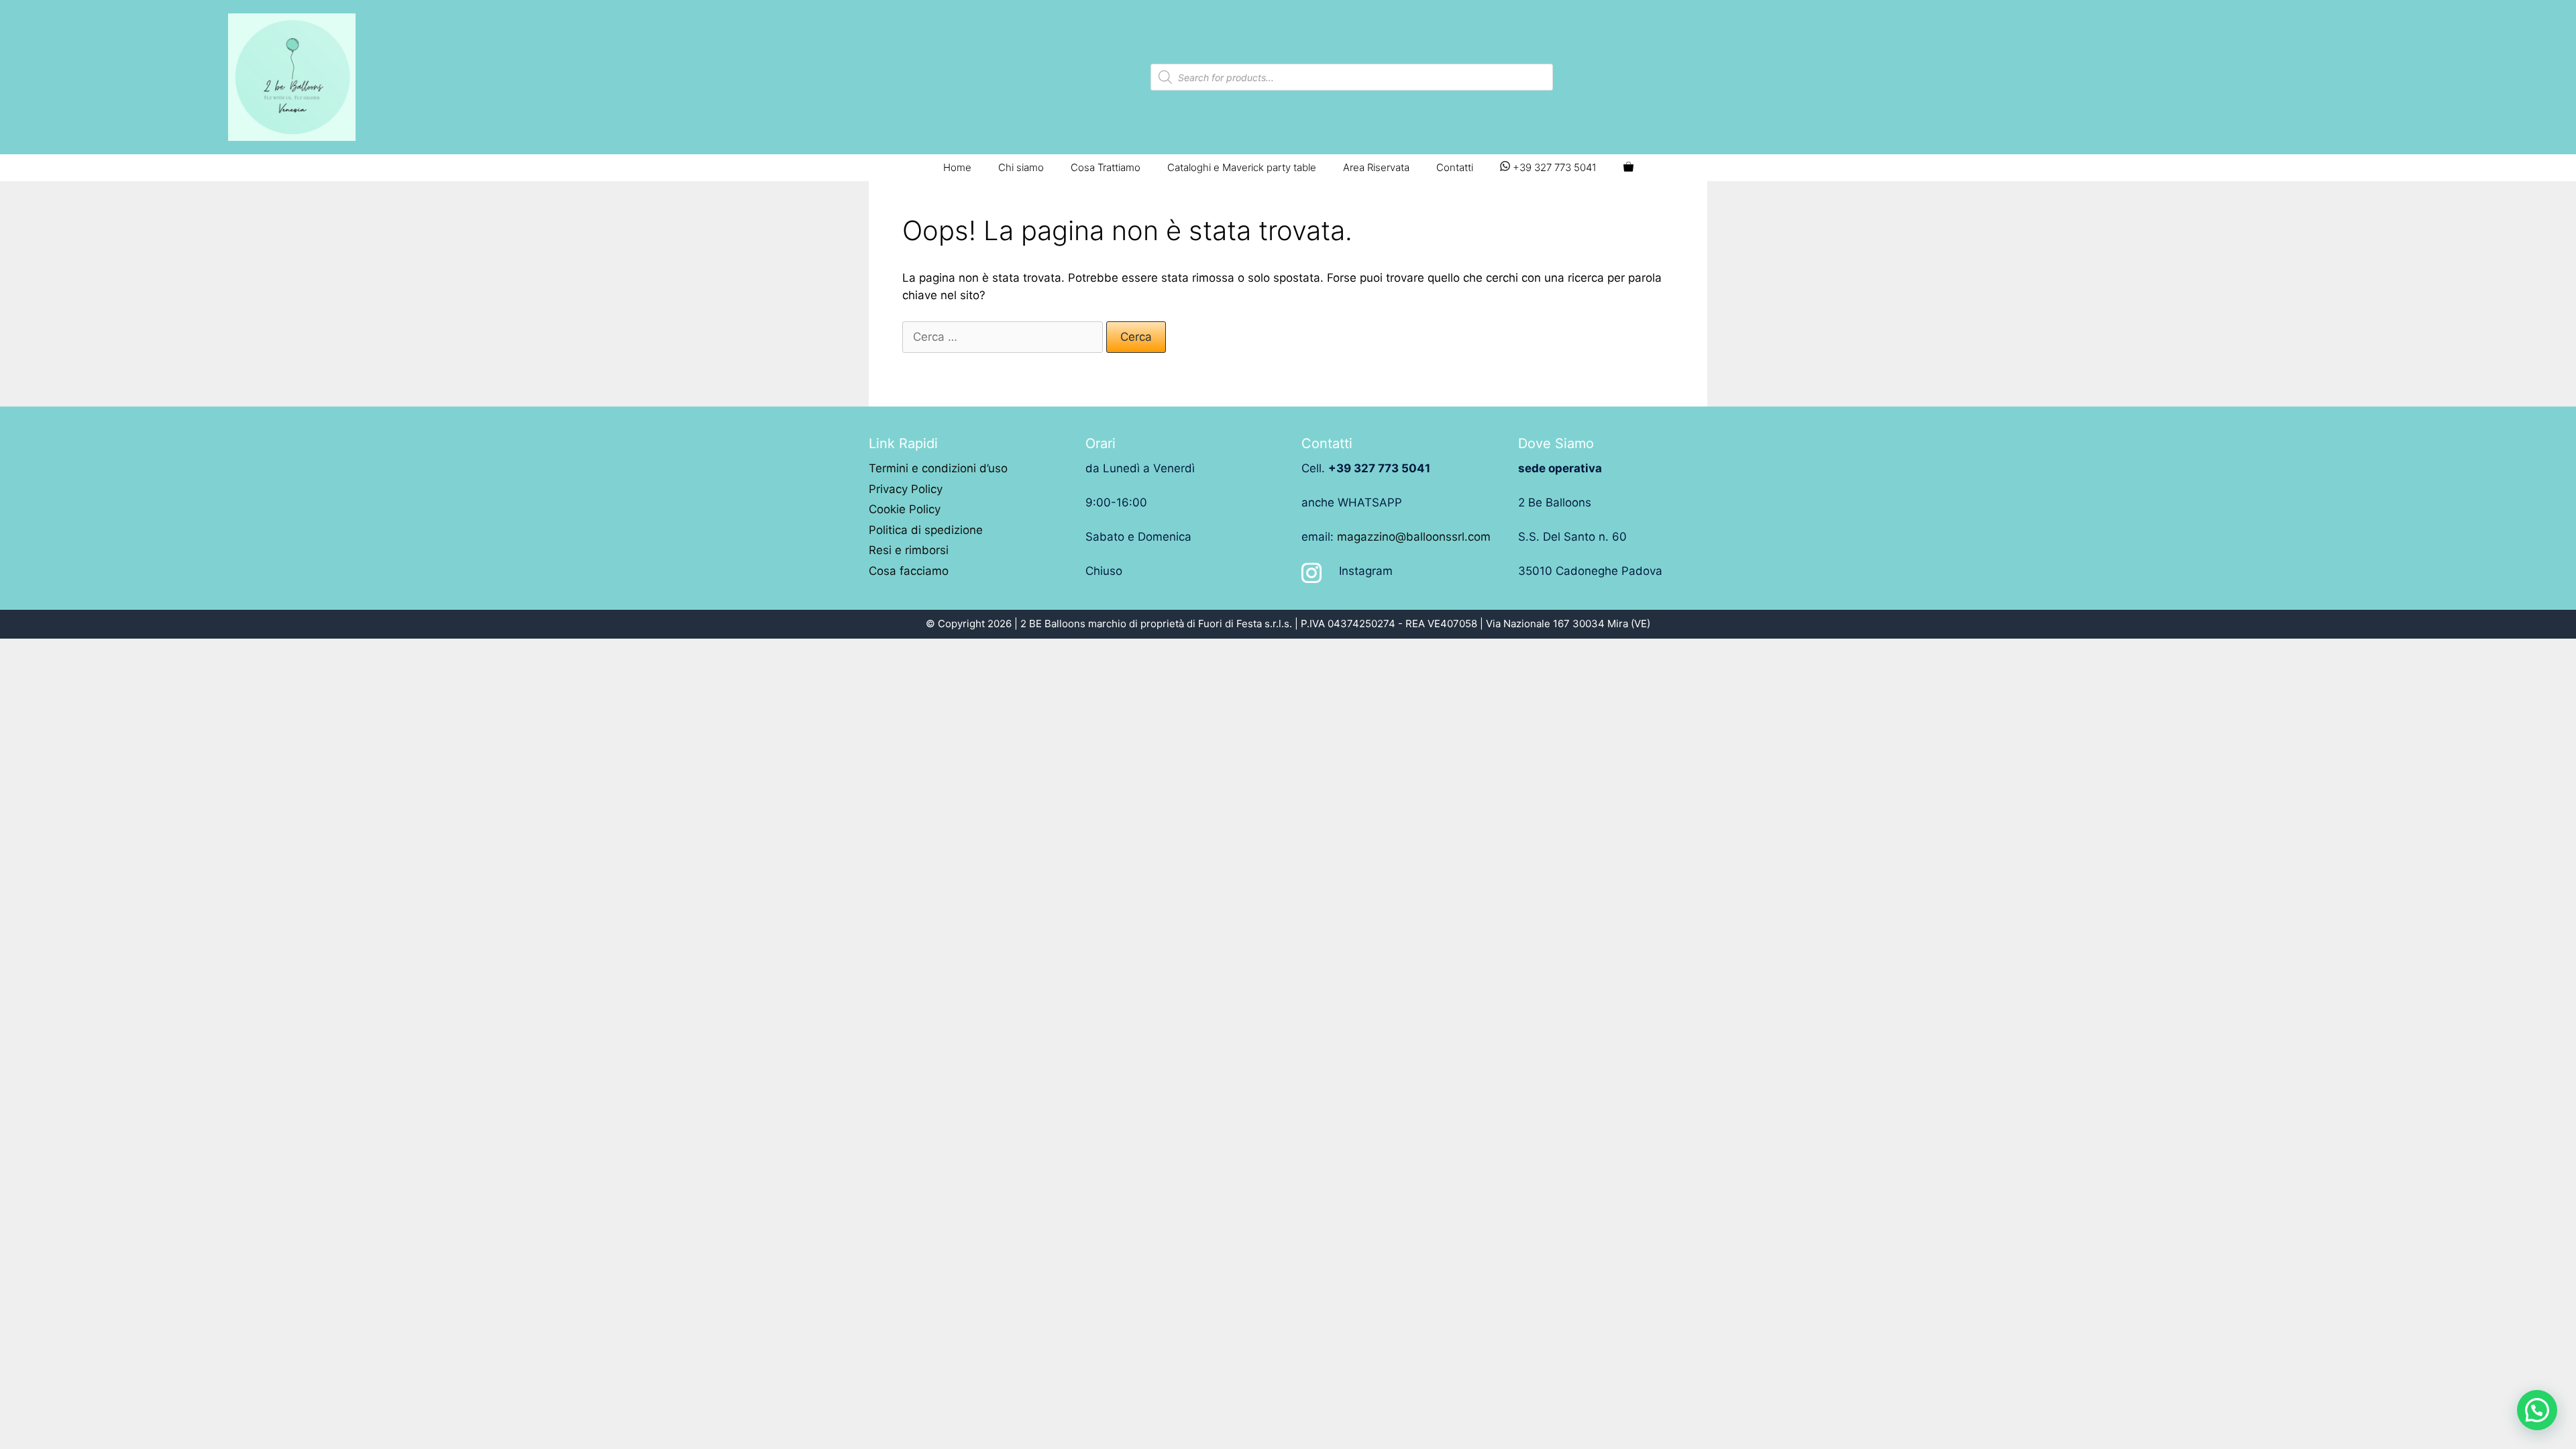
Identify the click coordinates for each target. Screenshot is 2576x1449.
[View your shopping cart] (1628, 168)
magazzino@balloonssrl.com (1414, 537)
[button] (2537, 1410)
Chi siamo (1021, 167)
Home (957, 167)
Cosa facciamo (909, 571)
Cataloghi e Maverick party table (1242, 167)
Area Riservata (1376, 167)
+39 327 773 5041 (1553, 167)
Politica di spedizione (926, 530)
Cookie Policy (905, 509)
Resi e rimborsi (909, 550)
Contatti (1455, 167)
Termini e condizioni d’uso (938, 468)
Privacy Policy (906, 489)
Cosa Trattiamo (1106, 167)
